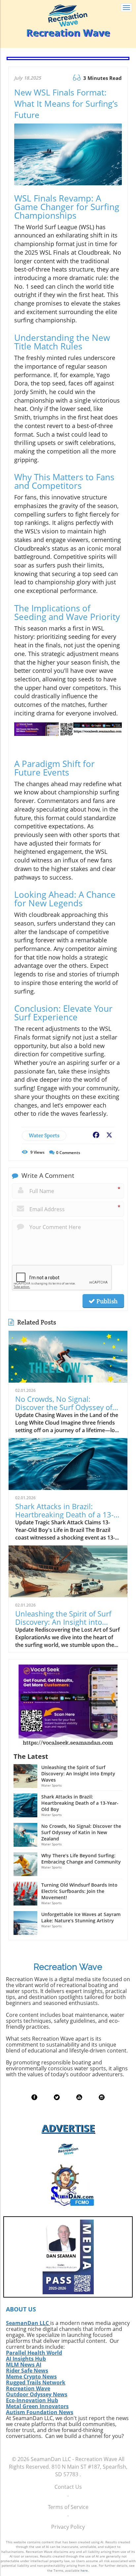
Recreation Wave (28, 2388)
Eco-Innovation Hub (32, 2400)
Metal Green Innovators (37, 2406)
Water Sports (44, 1135)
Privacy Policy (68, 2527)
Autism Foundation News (40, 2412)
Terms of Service (68, 2507)
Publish (106, 1301)
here (84, 2570)
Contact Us (68, 2487)
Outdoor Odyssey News (37, 2394)
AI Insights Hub (26, 2359)
